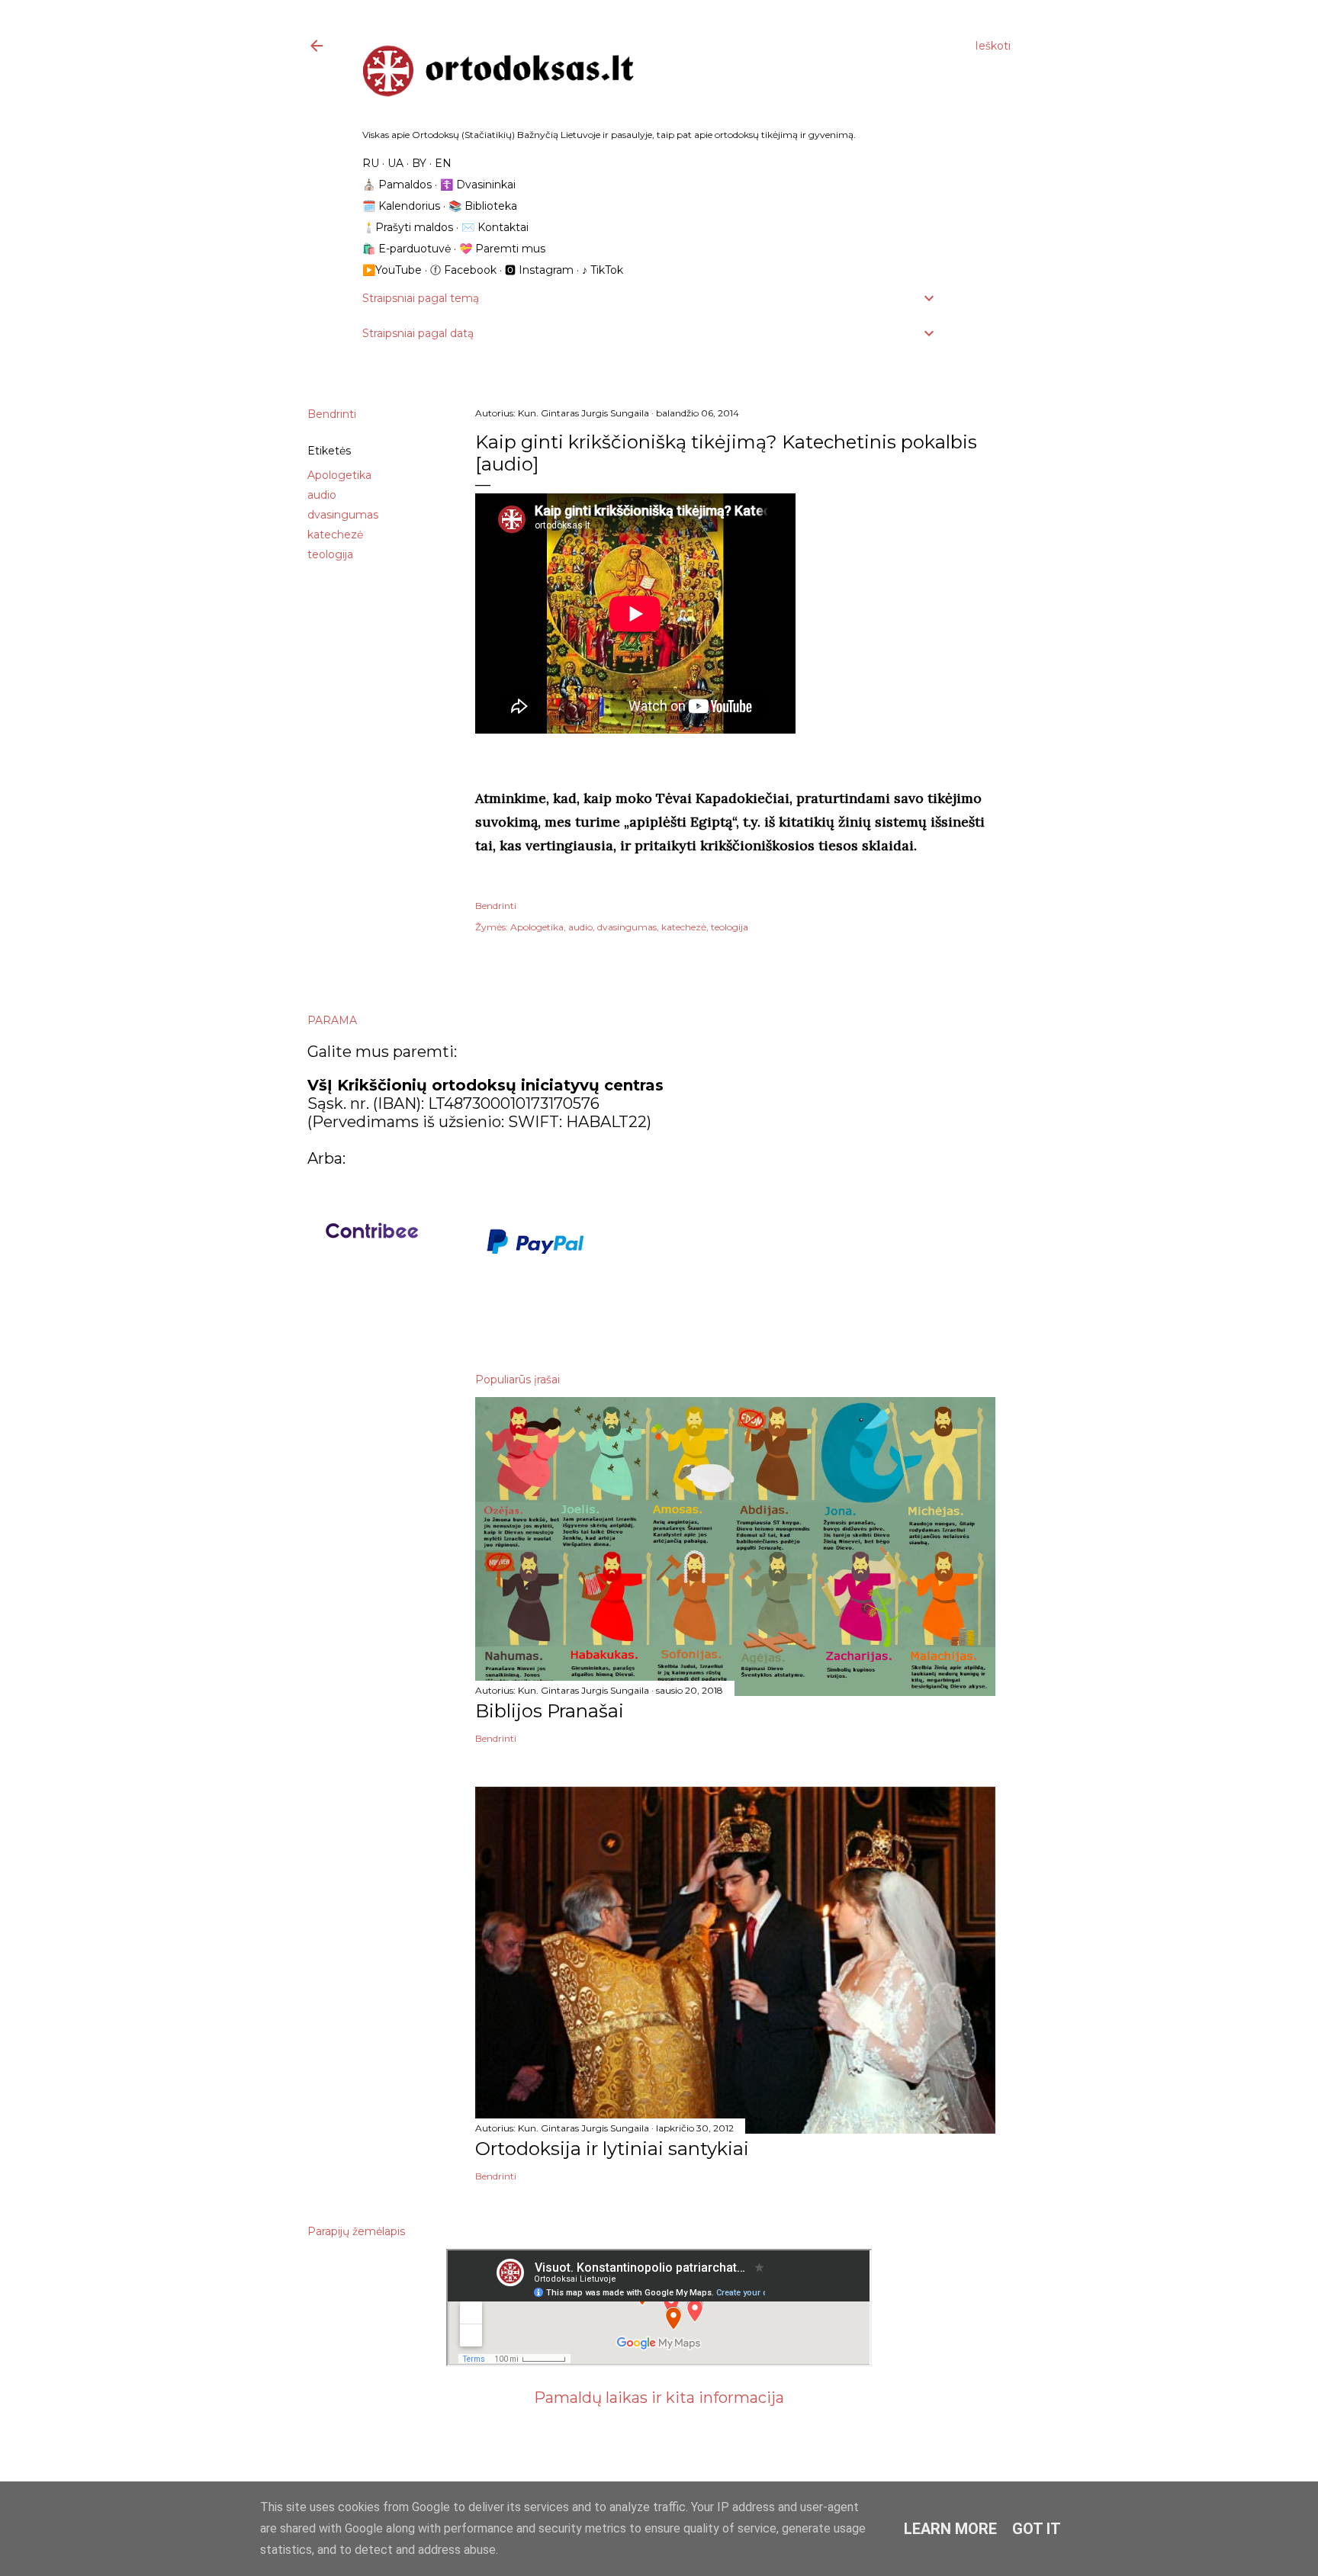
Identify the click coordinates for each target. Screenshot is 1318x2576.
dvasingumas (343, 515)
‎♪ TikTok (603, 270)
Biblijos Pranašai (550, 1711)
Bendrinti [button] (332, 414)
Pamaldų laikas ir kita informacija (659, 2398)
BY (419, 163)
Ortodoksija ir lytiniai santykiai (612, 2149)
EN (443, 163)
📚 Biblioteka (483, 206)
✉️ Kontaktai (495, 227)
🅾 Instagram (539, 270)
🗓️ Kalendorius (401, 206)
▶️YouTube (392, 270)
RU (371, 163)
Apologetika (339, 475)
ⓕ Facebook (463, 270)
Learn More (950, 2529)
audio (322, 495)
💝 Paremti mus (502, 249)
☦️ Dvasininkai (478, 185)
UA (395, 163)
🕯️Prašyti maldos (408, 227)
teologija (330, 554)
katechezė (335, 535)
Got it (1037, 2529)
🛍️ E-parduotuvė (407, 249)
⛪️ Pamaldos (397, 185)
